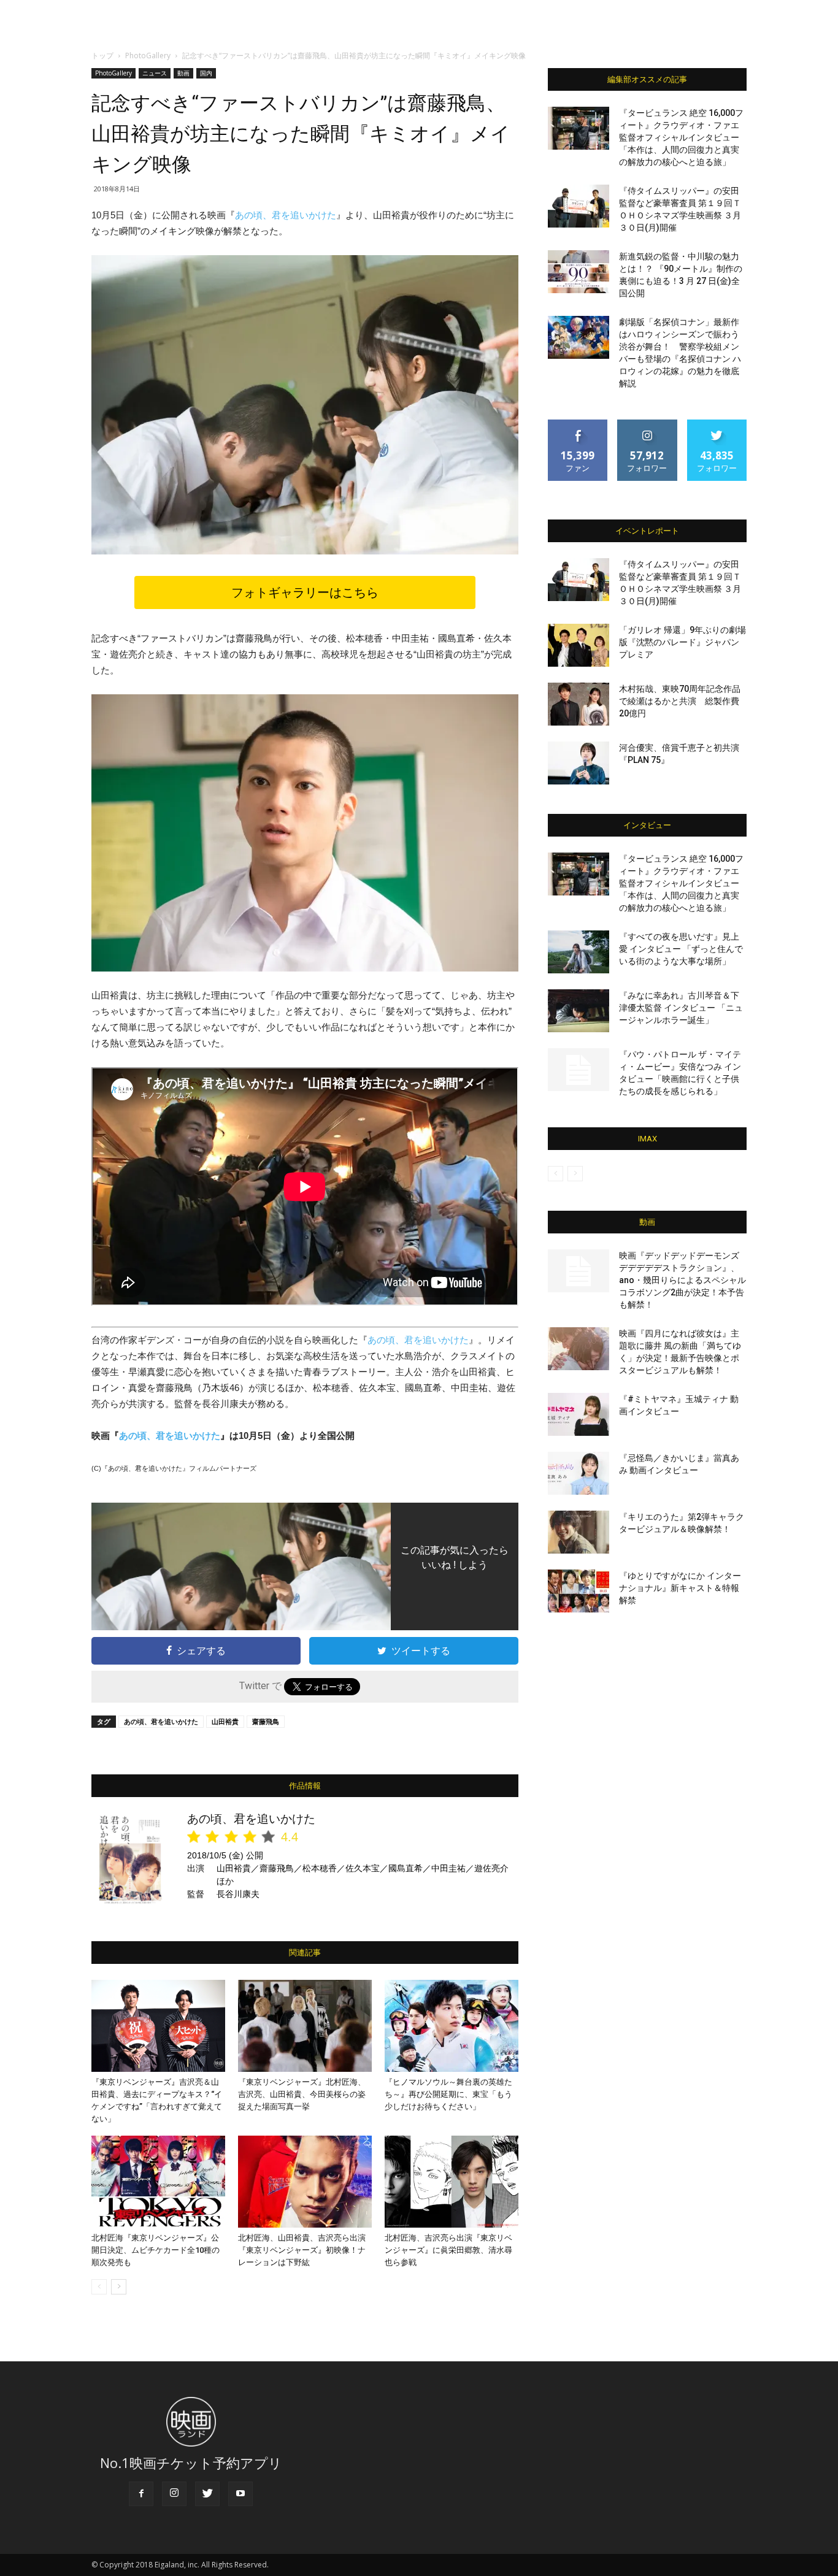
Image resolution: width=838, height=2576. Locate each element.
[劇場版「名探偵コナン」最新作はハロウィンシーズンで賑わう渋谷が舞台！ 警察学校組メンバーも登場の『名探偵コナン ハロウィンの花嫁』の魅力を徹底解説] (579, 337)
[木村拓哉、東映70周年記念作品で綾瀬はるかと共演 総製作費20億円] (579, 704)
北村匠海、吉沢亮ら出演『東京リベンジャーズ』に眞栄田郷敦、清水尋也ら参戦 (448, 2250)
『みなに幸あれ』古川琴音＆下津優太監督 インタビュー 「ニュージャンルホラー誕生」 (681, 1008)
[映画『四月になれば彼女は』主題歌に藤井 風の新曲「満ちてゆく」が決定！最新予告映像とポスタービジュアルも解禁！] (579, 1349)
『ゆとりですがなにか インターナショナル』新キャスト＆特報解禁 (680, 1588)
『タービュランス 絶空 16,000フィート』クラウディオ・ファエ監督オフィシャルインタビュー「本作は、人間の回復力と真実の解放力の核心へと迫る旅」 (681, 137)
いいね (578, 424)
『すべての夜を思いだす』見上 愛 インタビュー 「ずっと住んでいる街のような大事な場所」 (681, 949)
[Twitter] (207, 2494)
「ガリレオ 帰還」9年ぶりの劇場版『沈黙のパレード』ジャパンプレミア (682, 642)
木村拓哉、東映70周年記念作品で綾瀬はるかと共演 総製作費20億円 (680, 701)
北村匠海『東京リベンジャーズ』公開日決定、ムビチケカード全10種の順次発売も (156, 2250)
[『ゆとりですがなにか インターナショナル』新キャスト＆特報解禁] (579, 1591)
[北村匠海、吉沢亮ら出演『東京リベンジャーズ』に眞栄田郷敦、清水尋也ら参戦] (452, 2182)
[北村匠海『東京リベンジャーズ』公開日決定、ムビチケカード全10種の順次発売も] (158, 2182)
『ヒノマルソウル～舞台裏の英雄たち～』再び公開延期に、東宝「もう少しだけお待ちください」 (448, 2094)
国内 (206, 73)
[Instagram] (174, 2494)
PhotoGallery (148, 56)
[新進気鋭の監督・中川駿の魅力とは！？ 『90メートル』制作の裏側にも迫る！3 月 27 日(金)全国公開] (579, 272)
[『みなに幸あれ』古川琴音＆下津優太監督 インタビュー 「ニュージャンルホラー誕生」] (579, 1011)
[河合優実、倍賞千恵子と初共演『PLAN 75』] (579, 763)
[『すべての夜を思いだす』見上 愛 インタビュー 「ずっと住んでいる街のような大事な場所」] (579, 952)
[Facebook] (141, 2494)
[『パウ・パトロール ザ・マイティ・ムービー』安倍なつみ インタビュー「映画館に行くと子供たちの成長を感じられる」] (579, 1070)
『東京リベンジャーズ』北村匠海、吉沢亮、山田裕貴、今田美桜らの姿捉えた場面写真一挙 (302, 2094)
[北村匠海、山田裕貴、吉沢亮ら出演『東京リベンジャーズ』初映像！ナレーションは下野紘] (305, 2182)
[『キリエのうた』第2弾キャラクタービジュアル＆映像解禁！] (579, 1532)
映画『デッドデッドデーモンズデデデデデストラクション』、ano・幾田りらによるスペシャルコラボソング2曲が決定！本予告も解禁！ (682, 1280)
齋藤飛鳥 (266, 1721)
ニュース (155, 73)
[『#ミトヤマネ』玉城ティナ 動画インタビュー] (579, 1414)
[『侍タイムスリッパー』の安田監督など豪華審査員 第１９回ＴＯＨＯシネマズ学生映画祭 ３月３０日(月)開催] (579, 206)
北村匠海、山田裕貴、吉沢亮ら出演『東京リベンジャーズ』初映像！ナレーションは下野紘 (302, 2250)
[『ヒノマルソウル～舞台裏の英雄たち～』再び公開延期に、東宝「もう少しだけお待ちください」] (452, 2026)
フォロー (647, 424)
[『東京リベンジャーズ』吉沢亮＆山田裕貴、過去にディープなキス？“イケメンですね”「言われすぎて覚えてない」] (158, 2026)
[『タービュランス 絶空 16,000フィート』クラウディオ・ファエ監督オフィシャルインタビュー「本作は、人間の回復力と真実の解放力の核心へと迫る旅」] (579, 128)
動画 (183, 73)
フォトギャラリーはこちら (305, 592)
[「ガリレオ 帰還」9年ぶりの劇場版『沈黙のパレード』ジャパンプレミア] (579, 645)
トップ (102, 56)
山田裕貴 (225, 1721)
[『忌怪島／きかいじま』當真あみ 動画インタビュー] (579, 1473)
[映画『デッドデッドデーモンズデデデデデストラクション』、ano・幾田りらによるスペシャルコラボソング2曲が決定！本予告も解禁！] (579, 1271)
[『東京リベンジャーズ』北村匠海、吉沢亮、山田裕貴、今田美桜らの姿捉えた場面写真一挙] (305, 2026)
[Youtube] (240, 2494)
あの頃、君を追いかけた (286, 215)
